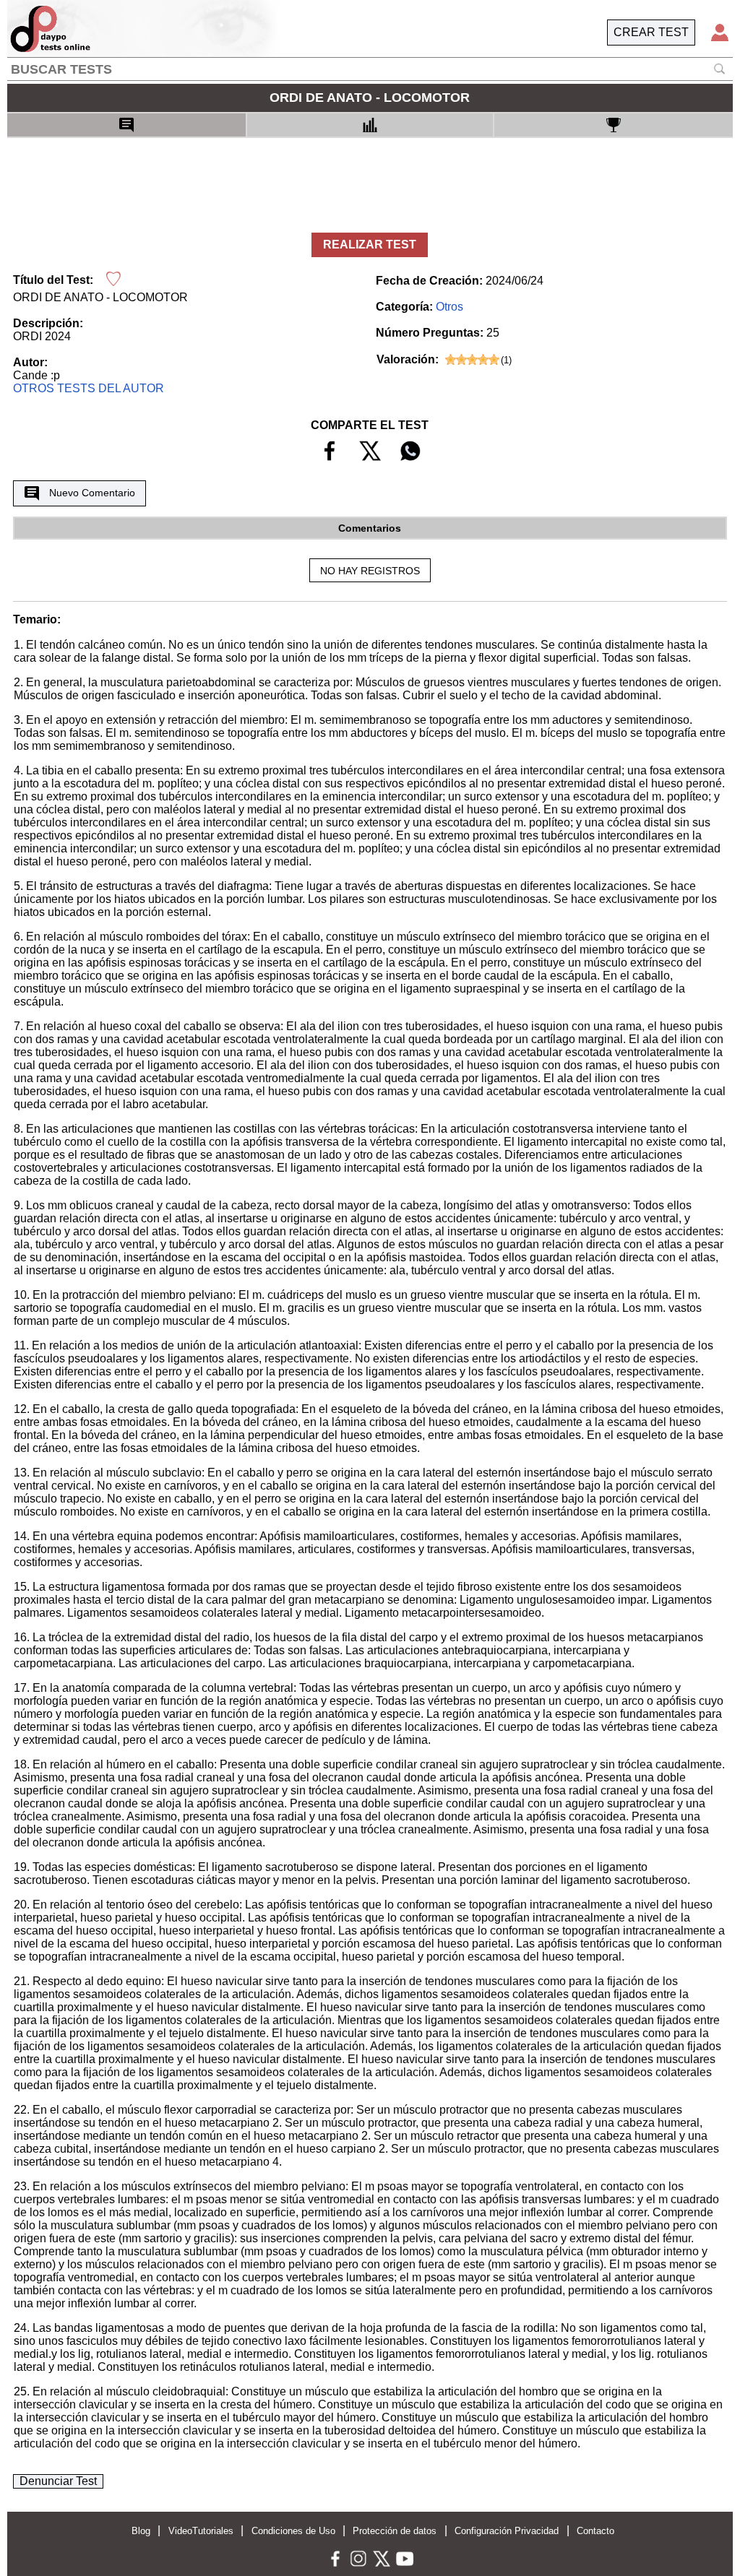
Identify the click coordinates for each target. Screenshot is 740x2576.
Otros (449, 307)
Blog (141, 2531)
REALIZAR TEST (370, 245)
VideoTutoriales (201, 2531)
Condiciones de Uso (293, 2531)
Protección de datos (395, 2531)
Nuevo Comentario (92, 493)
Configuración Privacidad (507, 2531)
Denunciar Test (58, 2481)
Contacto (595, 2531)
